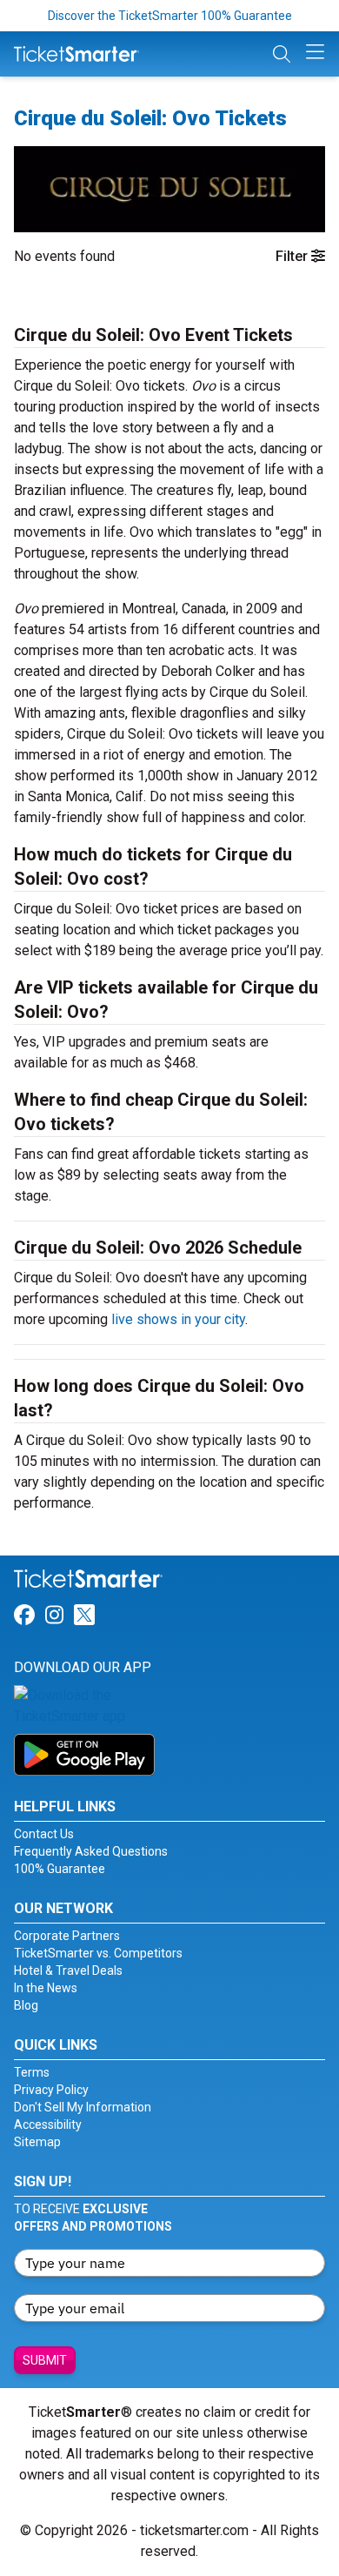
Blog (26, 2005)
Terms (32, 2072)
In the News (46, 1988)
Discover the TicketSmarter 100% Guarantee (170, 16)
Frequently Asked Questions (91, 1851)
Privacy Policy (51, 2090)
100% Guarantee (60, 1869)
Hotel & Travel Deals (68, 1970)
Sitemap (37, 2142)
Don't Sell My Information (83, 2107)
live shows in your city (178, 1319)
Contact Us (44, 1834)
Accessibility (48, 2124)
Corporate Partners (67, 1936)
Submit (45, 2360)
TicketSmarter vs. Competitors (98, 1953)
